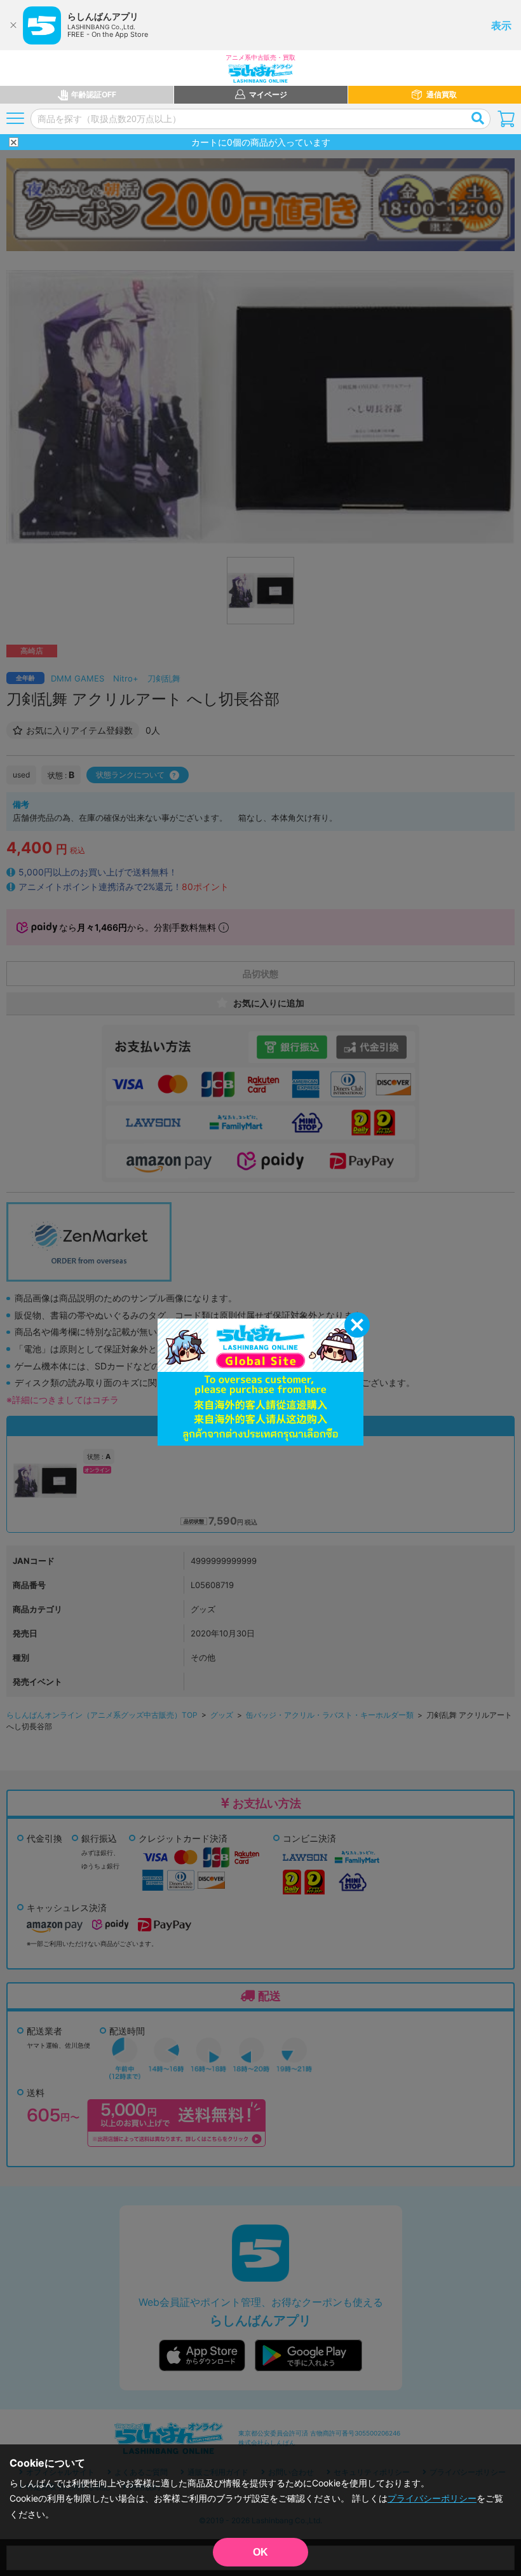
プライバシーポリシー (432, 2498)
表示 (501, 25)
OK (260, 2552)
